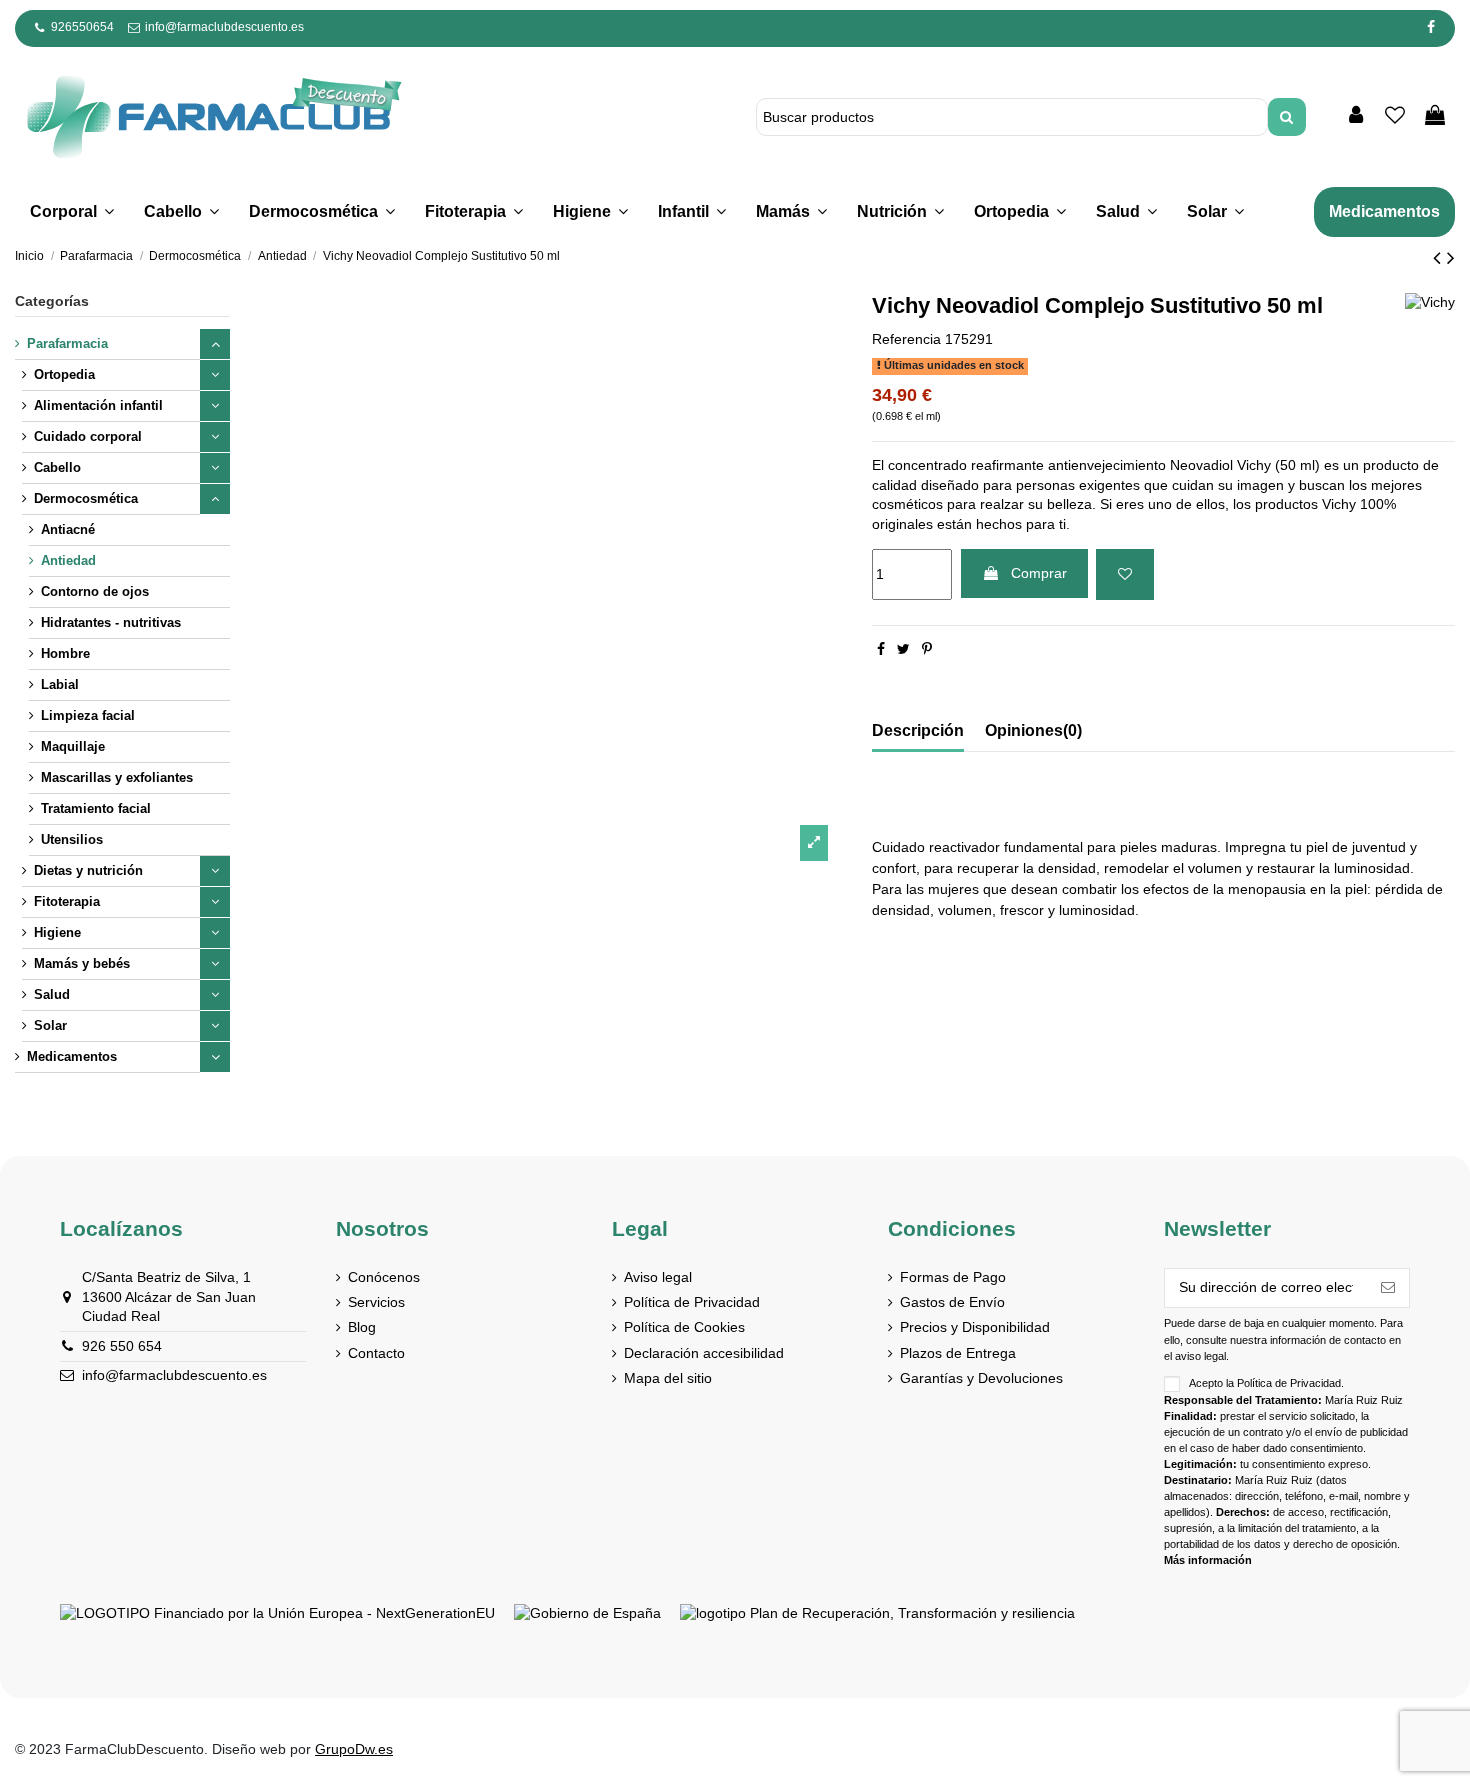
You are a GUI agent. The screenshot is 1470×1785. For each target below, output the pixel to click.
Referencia (906, 339)
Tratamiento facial (96, 808)
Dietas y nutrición (88, 870)
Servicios (376, 1302)
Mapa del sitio (668, 1378)
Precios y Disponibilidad (975, 1327)
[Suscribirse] (1388, 1288)
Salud (52, 994)
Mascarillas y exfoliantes (117, 777)
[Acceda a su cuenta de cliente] (1356, 116)
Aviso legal (658, 1277)
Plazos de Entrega (958, 1353)
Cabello (57, 467)
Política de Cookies (684, 1327)
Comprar (1039, 573)
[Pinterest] (927, 649)
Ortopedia (64, 374)
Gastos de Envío (952, 1302)
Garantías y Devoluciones (981, 1378)
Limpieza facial (88, 715)
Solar (50, 1025)
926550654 (82, 27)
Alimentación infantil (98, 405)
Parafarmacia (67, 343)
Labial (60, 684)
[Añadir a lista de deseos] (1125, 574)
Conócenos (384, 1277)
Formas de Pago (953, 1277)
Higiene (57, 932)
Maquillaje (73, 746)
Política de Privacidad (692, 1302)
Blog (362, 1327)
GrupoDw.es (354, 1749)
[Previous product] (1440, 257)
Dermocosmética (86, 498)
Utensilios (72, 839)
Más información (1208, 1560)
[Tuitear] (903, 649)
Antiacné (68, 529)
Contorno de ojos (95, 591)
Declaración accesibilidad (704, 1353)
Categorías (52, 301)
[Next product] (1451, 257)
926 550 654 (122, 1346)
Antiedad (68, 560)
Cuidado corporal (88, 436)
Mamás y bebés (82, 963)
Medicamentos (72, 1056)
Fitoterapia (67, 901)
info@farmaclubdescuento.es (224, 27)
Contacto (376, 1353)
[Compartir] (881, 649)
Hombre (65, 653)
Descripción (918, 730)
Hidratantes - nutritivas (111, 622)
